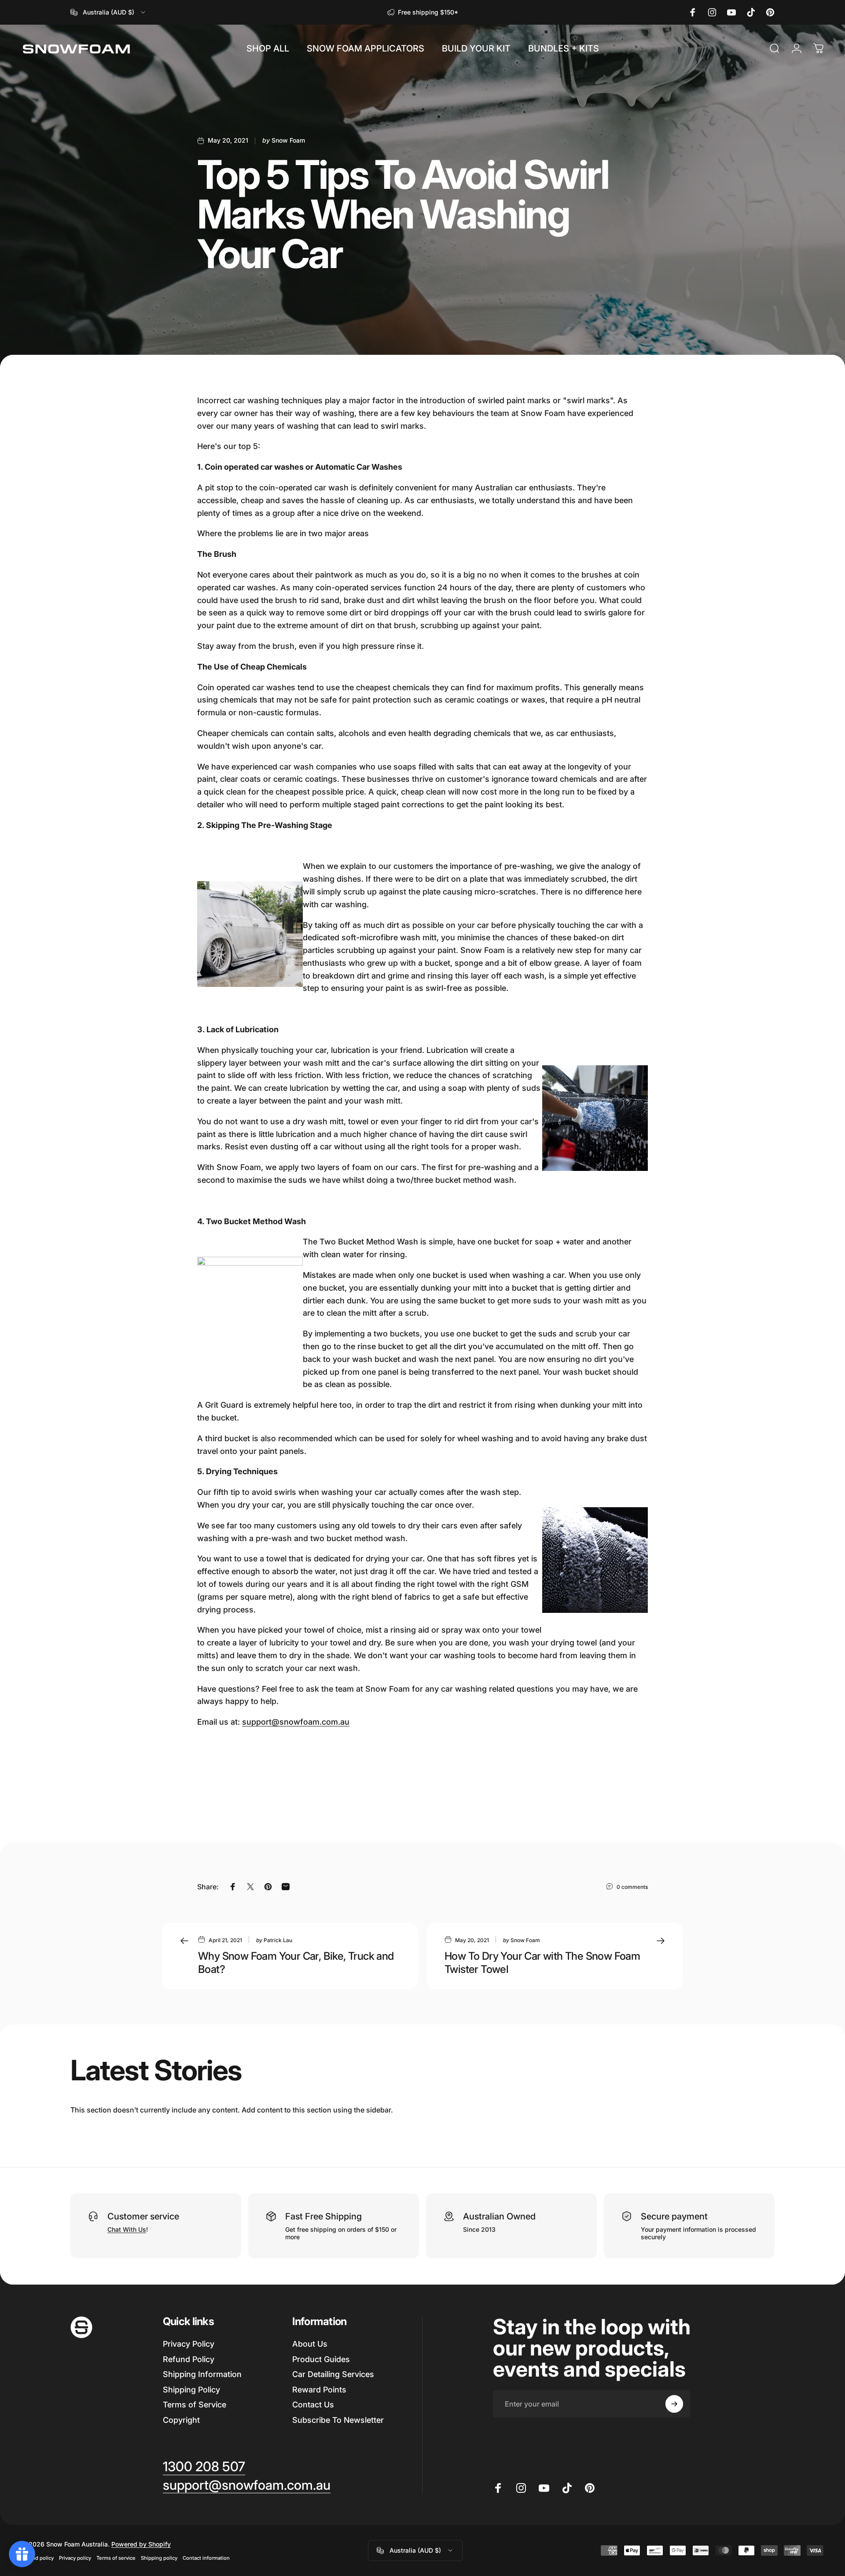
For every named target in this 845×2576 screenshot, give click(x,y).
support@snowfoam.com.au (296, 1722)
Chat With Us (127, 2229)
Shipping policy (159, 2558)
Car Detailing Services (333, 2374)
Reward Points (319, 2390)
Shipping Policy (191, 2390)
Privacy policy (75, 2558)
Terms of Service (195, 2405)
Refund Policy (189, 2359)
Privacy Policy (189, 2344)
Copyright (181, 2420)
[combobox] (108, 12)
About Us (310, 2344)
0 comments (632, 1887)
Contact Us (313, 2405)
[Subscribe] (674, 2404)
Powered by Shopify (141, 2544)
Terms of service (116, 2558)
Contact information (206, 2558)
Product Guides (321, 2359)
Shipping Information (202, 2374)
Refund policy (37, 2558)
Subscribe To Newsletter (338, 2420)
